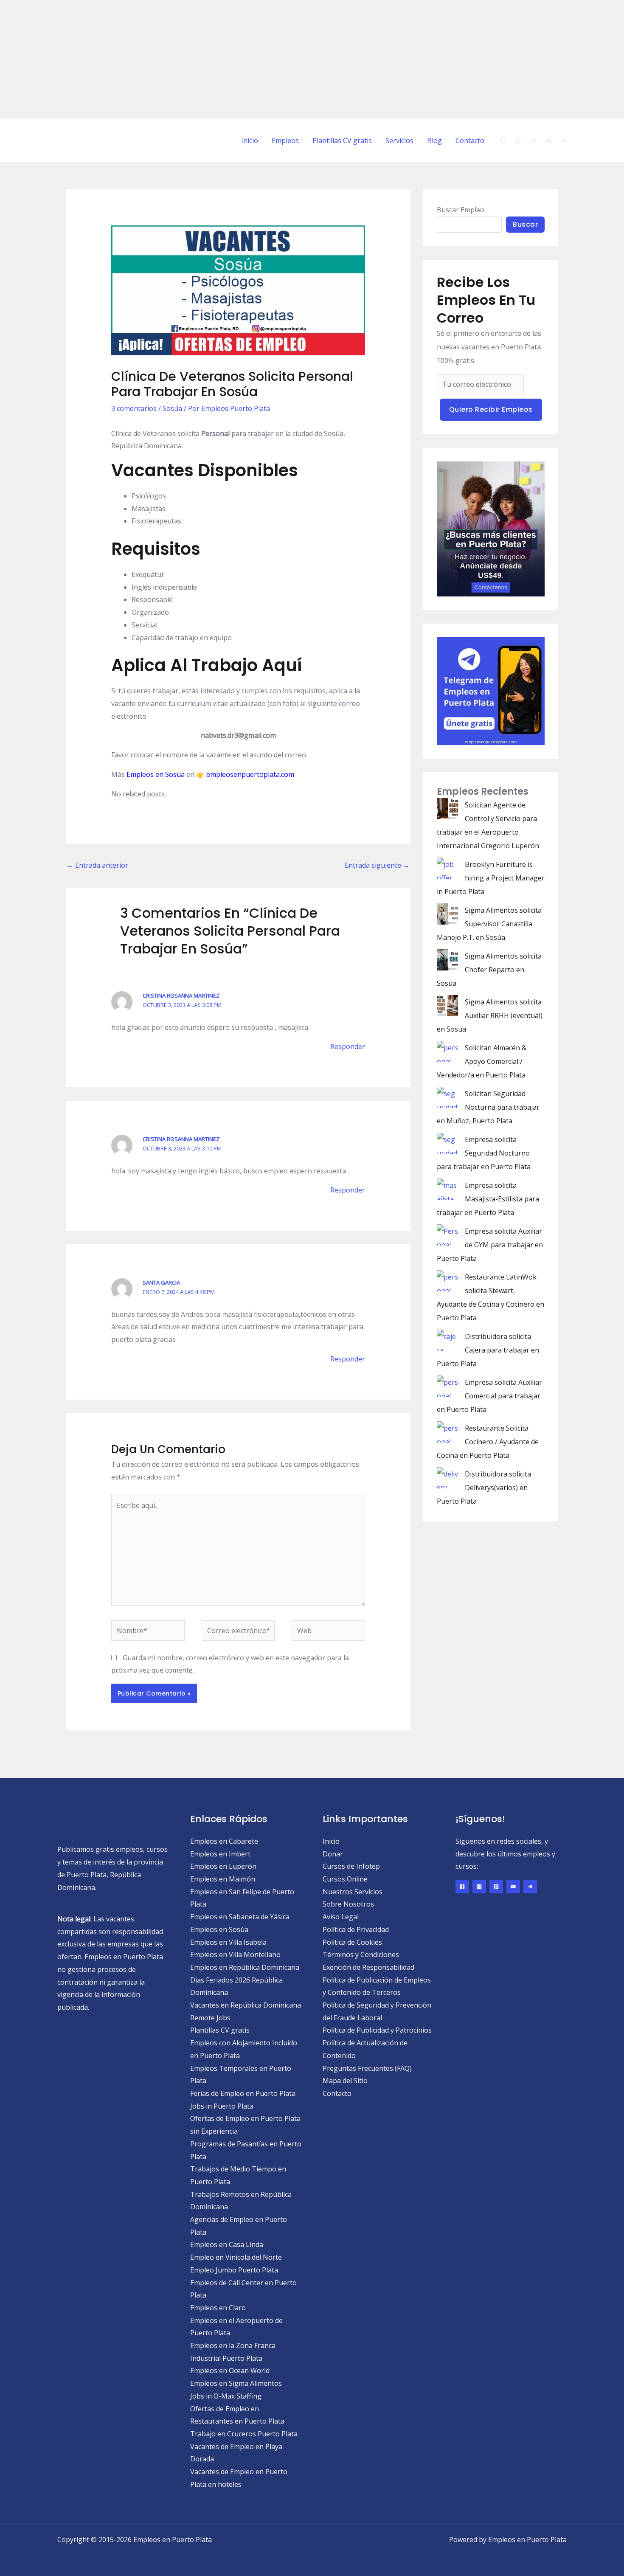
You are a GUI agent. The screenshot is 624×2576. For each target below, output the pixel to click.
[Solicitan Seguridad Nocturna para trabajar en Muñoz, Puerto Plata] (447, 1097)
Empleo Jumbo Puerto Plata (234, 2270)
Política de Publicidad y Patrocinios (377, 2030)
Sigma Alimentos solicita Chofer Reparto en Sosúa (489, 970)
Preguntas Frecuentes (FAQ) (367, 2068)
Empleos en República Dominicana (245, 1967)
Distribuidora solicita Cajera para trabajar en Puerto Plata (488, 1350)
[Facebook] (503, 141)
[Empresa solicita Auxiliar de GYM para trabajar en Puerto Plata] (447, 1235)
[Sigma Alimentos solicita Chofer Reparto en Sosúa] (447, 960)
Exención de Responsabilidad (368, 1967)
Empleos (285, 141)
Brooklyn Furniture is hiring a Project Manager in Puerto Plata (491, 878)
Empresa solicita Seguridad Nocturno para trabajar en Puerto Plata (484, 1153)
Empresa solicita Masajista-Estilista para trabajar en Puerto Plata (488, 1199)
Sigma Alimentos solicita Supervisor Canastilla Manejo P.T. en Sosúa (489, 924)
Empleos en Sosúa (156, 774)
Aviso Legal (341, 1917)
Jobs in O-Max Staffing (226, 2396)
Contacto (470, 141)
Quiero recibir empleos (491, 409)
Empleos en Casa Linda (227, 2244)
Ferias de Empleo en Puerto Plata (243, 2093)
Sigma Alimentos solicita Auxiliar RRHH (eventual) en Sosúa (490, 1015)
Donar (333, 1854)
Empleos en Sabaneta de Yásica (240, 1917)
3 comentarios (134, 408)
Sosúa (172, 408)
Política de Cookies (352, 1942)
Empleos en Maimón (223, 1879)
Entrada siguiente (377, 865)
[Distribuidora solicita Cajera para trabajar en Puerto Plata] (447, 1340)
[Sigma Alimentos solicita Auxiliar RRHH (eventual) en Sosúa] (447, 1006)
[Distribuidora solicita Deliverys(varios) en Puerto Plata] (447, 1478)
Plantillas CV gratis (342, 141)
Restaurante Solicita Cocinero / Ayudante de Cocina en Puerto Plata (488, 1442)
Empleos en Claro (218, 2308)
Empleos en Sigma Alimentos (236, 2383)
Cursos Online (345, 1879)
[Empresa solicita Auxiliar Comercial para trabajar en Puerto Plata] (447, 1386)
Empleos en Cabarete (224, 1841)
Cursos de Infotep (351, 1866)
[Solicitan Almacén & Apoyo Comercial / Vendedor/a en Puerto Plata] (447, 1052)
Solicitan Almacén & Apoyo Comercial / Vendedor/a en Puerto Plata (482, 1061)
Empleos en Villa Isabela (228, 1942)
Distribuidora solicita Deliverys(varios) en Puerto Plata (484, 1488)
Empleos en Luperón (223, 1866)
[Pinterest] (533, 141)
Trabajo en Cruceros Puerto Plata (244, 2434)
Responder (348, 1046)
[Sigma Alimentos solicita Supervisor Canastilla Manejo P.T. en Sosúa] (447, 914)
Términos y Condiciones (361, 1954)
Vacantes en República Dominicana (246, 2005)
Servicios (399, 141)
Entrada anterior (97, 865)
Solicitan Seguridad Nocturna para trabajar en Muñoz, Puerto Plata (488, 1107)
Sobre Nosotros (348, 1904)
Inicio (250, 141)
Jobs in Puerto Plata (222, 2106)
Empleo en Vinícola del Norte (236, 2257)
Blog (434, 141)
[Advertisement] (255, 59)
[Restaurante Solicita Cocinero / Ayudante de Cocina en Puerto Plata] (447, 1432)
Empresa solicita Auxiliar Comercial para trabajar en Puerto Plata (489, 1396)
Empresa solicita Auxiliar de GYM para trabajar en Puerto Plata (490, 1245)
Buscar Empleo (461, 210)
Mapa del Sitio (345, 2081)
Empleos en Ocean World (230, 2371)
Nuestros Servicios (353, 1892)
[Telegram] (564, 141)
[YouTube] (548, 141)
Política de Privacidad (356, 1929)
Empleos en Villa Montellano (235, 1954)
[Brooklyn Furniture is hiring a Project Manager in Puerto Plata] (447, 868)
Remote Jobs (210, 2018)
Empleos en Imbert (220, 1854)
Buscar (525, 224)
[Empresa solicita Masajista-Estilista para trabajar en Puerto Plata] (447, 1189)
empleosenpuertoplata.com (250, 774)
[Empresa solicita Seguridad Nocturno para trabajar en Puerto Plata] (447, 1143)
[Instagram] (518, 141)
